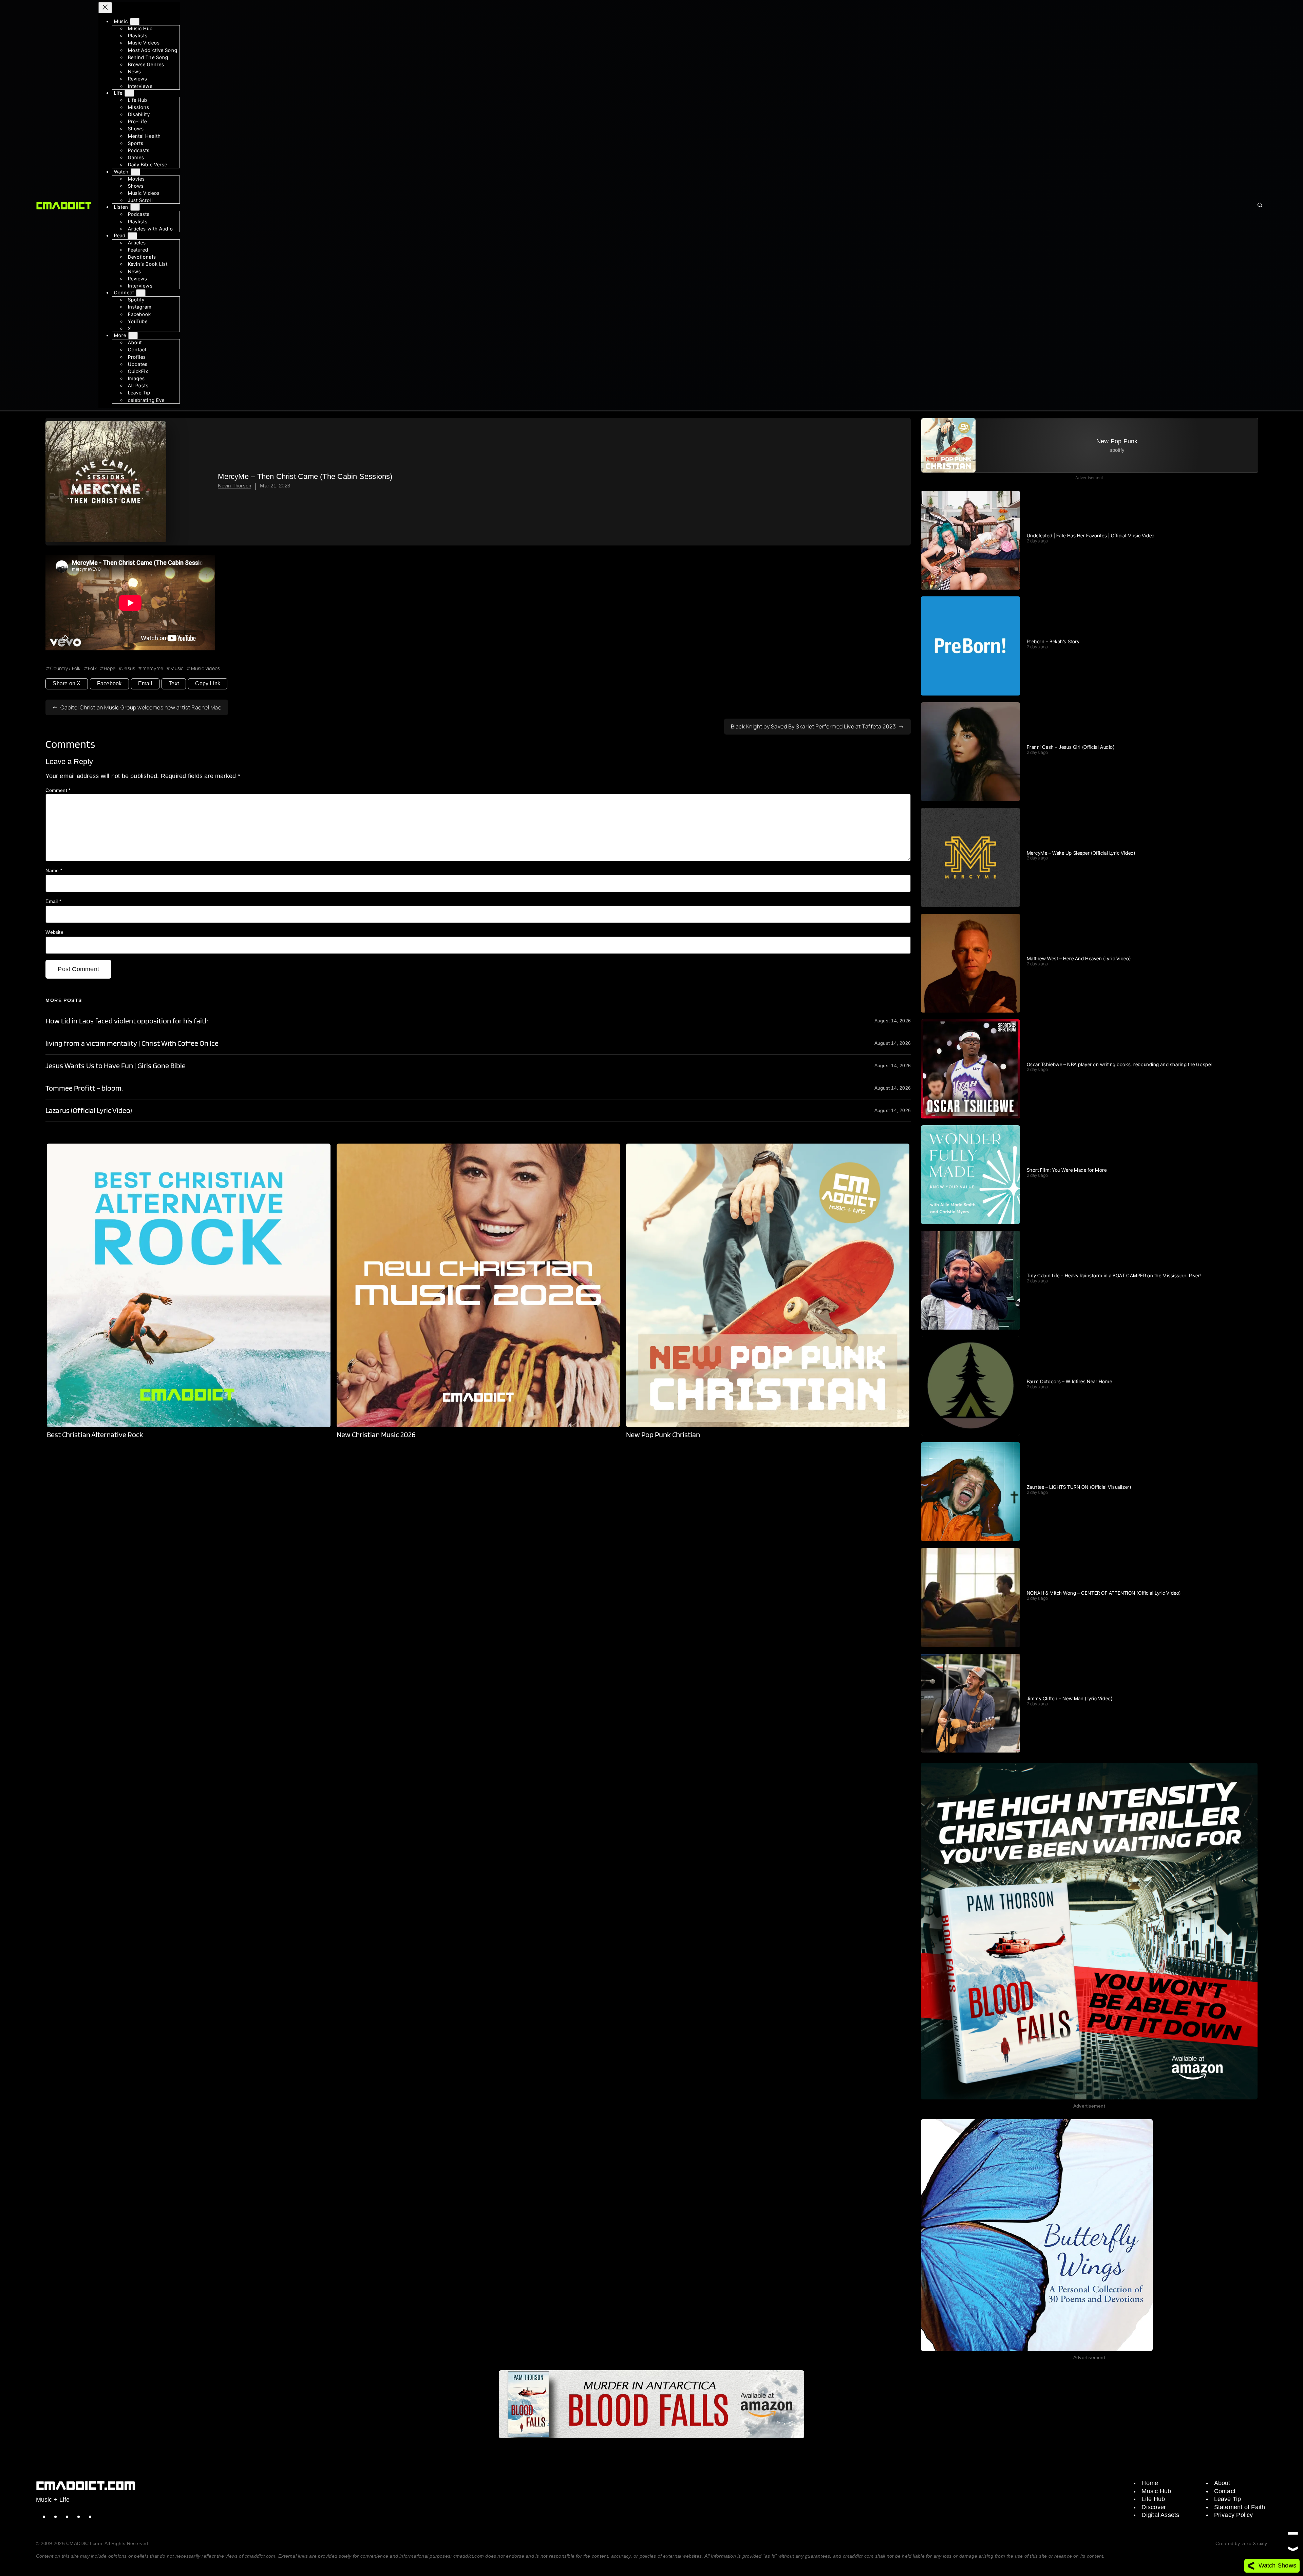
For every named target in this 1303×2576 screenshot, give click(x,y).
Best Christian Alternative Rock (95, 1435)
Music (177, 668)
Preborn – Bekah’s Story (1053, 642)
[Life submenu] (129, 93)
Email (145, 683)
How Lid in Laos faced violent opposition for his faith (127, 1021)
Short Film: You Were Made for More (1067, 1170)
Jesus (129, 668)
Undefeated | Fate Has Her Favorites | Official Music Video (1091, 536)
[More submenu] (133, 336)
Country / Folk (65, 668)
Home (1150, 2483)
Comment (58, 790)
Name (54, 870)
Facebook (109, 683)
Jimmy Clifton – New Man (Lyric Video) (1070, 1699)
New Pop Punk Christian (663, 1435)
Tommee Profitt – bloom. (84, 1088)
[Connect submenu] (141, 293)
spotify (1117, 450)
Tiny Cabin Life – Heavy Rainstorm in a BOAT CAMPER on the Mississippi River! (1114, 1276)
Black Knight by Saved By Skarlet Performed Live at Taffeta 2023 (814, 726)
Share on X (67, 683)
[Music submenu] (135, 22)
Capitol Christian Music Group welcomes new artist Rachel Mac (141, 707)
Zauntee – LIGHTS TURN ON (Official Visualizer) (1079, 1487)
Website (54, 932)
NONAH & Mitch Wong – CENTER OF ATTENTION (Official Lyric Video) (1104, 1593)
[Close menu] (105, 8)
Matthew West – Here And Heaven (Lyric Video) (1079, 959)
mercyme (153, 668)
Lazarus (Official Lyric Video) (89, 1110)
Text (174, 683)
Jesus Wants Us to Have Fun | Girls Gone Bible (115, 1066)
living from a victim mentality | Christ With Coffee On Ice (132, 1043)
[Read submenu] (132, 236)
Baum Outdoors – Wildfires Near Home (1070, 1382)
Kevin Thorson (234, 486)
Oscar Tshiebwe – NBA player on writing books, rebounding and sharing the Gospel (1119, 1064)
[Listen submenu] (135, 207)
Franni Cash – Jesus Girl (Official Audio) (1071, 747)
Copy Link (208, 683)
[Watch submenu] (135, 172)
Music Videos (205, 668)
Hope (110, 668)
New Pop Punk (1117, 441)
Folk (92, 668)
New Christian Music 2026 (376, 1435)
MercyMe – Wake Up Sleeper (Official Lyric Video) (1081, 853)
